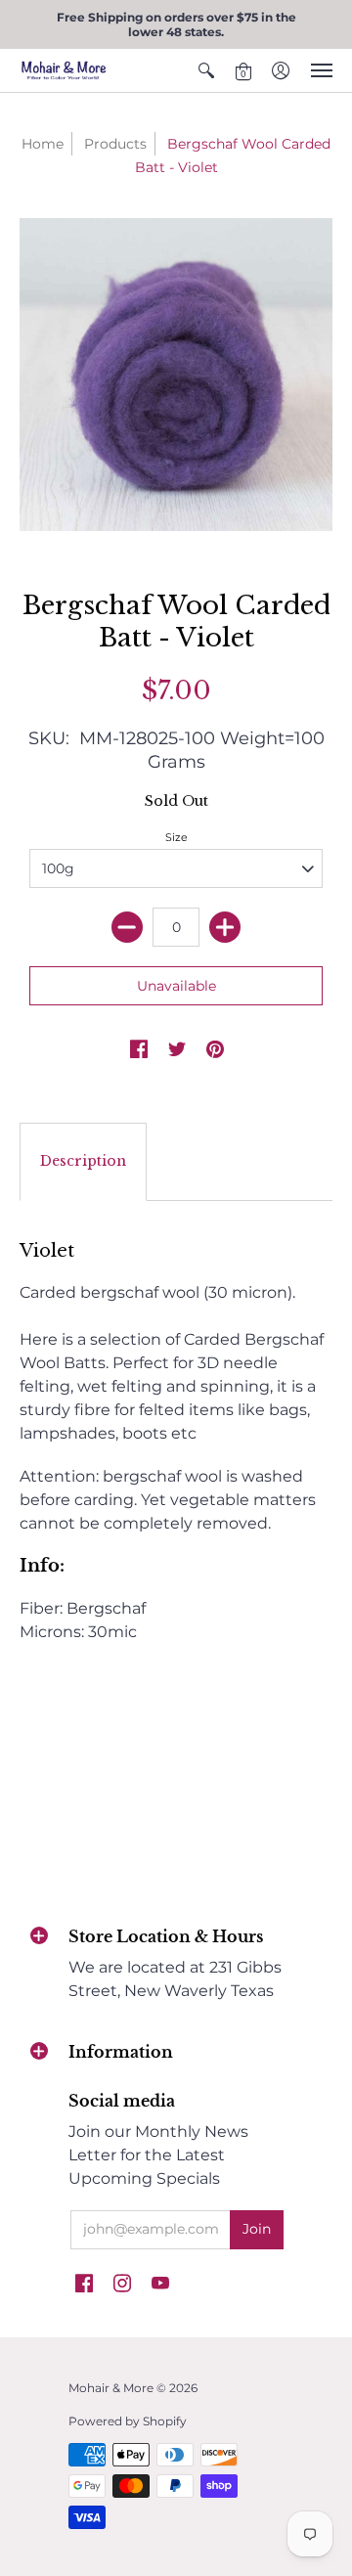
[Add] (225, 927)
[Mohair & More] (64, 70)
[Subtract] (127, 927)
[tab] (83, 1162)
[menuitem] (206, 70)
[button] (206, 70)
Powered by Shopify (128, 2421)
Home (43, 144)
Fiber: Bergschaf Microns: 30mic (172, 1441)
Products (115, 144)
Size (176, 837)
